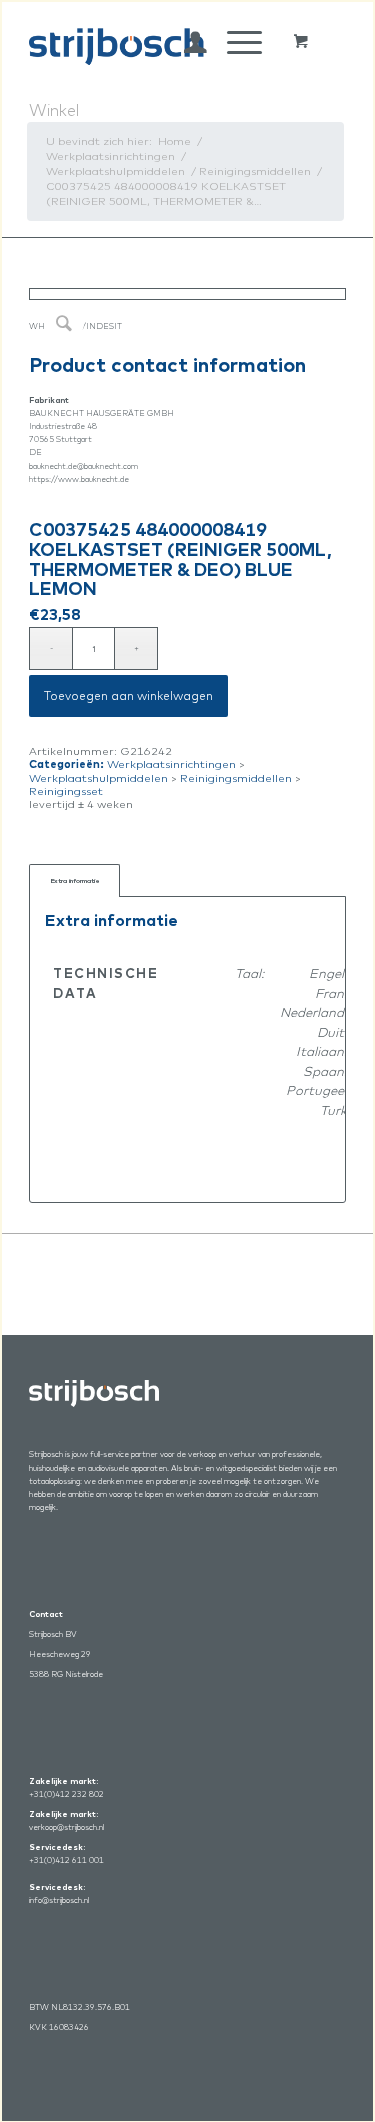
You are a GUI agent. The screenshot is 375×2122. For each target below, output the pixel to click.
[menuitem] (185, 42)
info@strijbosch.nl (59, 1900)
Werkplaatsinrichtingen (171, 764)
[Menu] (234, 42)
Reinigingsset (66, 791)
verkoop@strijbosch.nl (66, 1827)
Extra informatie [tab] (75, 880)
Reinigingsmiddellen (236, 778)
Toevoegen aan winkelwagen (128, 695)
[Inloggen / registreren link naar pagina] (185, 42)
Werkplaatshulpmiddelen (98, 778)
